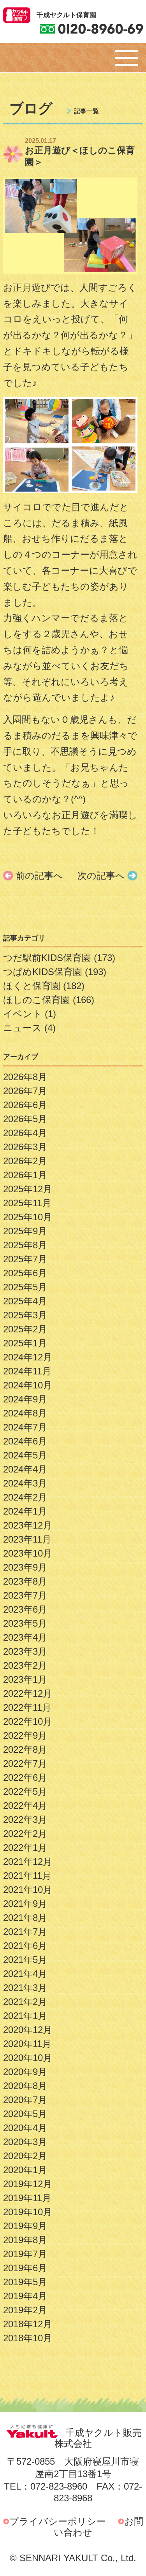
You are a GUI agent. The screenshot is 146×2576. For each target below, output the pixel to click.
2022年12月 (28, 1693)
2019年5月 (25, 2282)
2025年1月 (25, 1343)
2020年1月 (25, 2170)
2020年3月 (25, 2142)
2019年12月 (28, 2184)
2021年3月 (25, 1988)
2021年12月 (28, 1862)
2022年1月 (25, 1848)
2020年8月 (25, 2086)
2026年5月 (25, 1119)
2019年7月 (25, 2254)
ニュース (22, 1028)
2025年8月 (25, 1245)
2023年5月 (25, 1623)
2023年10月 (28, 1553)
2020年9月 (25, 2072)
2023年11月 (27, 1539)
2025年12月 (28, 1189)
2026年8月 (25, 1077)
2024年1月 (25, 1511)
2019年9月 (25, 2226)
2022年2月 (25, 1834)
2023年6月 (25, 1609)
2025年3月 (25, 1315)
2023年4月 (25, 1637)
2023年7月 (25, 1595)
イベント (23, 1014)
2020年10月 (28, 2058)
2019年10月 (28, 2212)
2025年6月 (25, 1273)
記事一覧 (86, 111)
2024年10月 (28, 1385)
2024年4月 (25, 1469)
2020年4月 (25, 2128)
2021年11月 (27, 1876)
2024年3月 (25, 1483)
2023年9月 (25, 1567)
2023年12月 (28, 1525)
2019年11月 (27, 2198)
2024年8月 (25, 1413)
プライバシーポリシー (58, 2521)
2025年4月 (25, 1301)
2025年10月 (28, 1217)
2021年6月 (25, 1946)
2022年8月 (25, 1749)
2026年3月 (25, 1147)
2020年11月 (27, 2044)
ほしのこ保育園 (37, 1000)
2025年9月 (25, 1231)
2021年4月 (25, 1974)
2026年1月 (25, 1175)
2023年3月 (25, 1651)
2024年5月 (25, 1455)
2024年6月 (25, 1441)
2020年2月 (25, 2156)
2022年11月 (27, 1707)
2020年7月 (25, 2100)
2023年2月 (25, 1665)
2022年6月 (25, 1777)
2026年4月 (25, 1133)
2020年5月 (25, 2114)
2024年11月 (27, 1371)
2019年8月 (25, 2240)
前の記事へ (39, 876)
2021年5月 (25, 1960)
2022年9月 (25, 1735)
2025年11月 (27, 1203)
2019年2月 (25, 2310)
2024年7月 (25, 1427)
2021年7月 (25, 1932)
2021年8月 (25, 1918)
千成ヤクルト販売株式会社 (98, 2438)
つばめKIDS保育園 (43, 972)
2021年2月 (25, 2002)
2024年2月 (25, 1497)
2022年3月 (25, 1820)
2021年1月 (25, 2016)
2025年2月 (25, 1329)
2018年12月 (28, 2324)
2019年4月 (25, 2296)
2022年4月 (25, 1805)
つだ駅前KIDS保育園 (47, 958)
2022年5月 (25, 1791)
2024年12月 (28, 1357)
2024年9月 (25, 1399)
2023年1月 (25, 1679)
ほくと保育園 (32, 986)
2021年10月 (28, 1890)
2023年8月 (25, 1581)
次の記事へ (101, 876)
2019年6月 (25, 2268)
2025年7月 (25, 1259)
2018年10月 (28, 2338)
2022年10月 (28, 1721)
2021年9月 (25, 1904)
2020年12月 (28, 2030)
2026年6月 (25, 1105)
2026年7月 (25, 1091)
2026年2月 (25, 1161)
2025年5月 (25, 1287)
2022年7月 (25, 1763)
